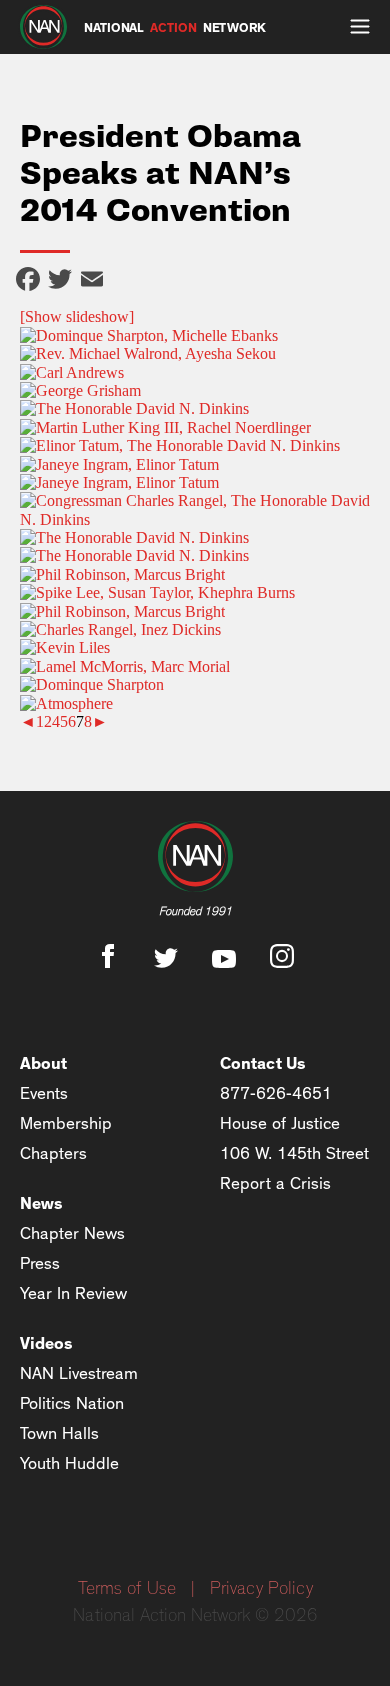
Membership (66, 1123)
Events (44, 1093)
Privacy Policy (261, 1589)
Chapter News (72, 1233)
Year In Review (73, 1293)
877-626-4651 (276, 1093)
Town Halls (59, 1433)
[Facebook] (28, 281)
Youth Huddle (69, 1463)
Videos (46, 1343)
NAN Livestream (79, 1373)
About (43, 1063)
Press (40, 1263)
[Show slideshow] (77, 316)
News (41, 1203)
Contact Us (263, 1063)
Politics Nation (72, 1403)
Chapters (53, 1153)
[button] (360, 27)
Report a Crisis (275, 1183)
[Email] (92, 281)
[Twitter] (60, 281)
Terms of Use (127, 1589)
